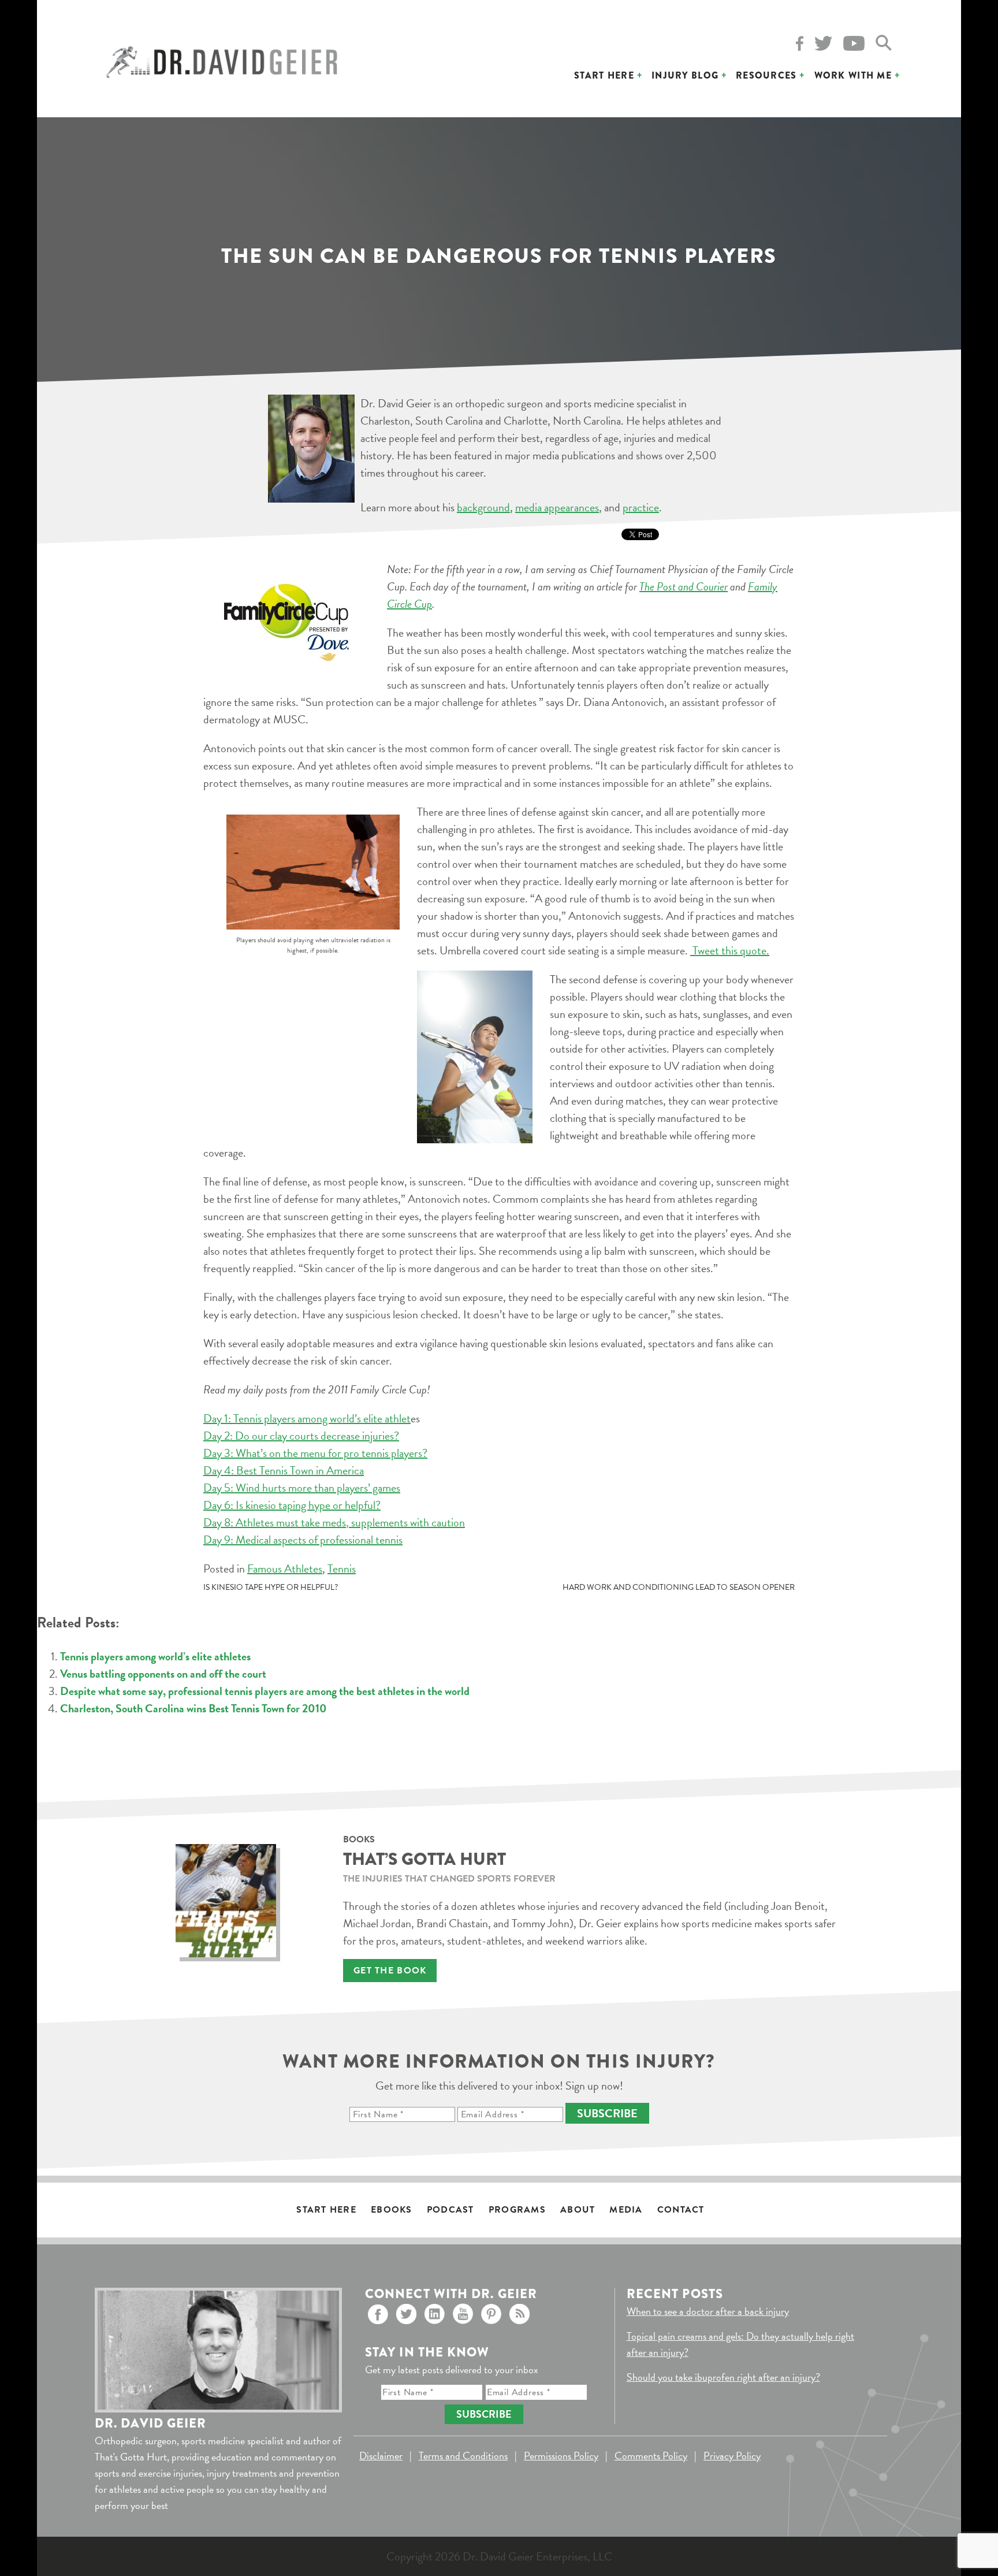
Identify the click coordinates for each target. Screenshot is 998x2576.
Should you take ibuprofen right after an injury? (723, 2377)
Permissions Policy (561, 2456)
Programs (517, 2210)
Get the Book (390, 1971)
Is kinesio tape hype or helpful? (271, 1587)
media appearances (557, 507)
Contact (681, 2210)
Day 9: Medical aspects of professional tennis (303, 1540)
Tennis (342, 1568)
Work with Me (853, 75)
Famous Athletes (285, 1568)
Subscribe (607, 2113)
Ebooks (392, 2210)
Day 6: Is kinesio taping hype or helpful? (292, 1505)
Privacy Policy (732, 2456)
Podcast (450, 2210)
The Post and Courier (684, 586)
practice (641, 507)
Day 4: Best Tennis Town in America (284, 1470)
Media (626, 2210)
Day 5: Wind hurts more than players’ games (302, 1488)
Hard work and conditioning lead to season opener (679, 1587)
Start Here (604, 75)
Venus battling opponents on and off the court (163, 1674)
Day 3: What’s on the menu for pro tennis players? (315, 1453)
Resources (766, 75)
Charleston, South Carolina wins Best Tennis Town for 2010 (193, 1708)
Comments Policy (651, 2456)
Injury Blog (685, 75)
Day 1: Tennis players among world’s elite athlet (307, 1418)
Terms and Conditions (463, 2456)
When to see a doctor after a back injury (708, 2311)
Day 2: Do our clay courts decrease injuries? (301, 1436)
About (578, 2210)
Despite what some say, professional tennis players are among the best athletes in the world (265, 1691)
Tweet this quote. (730, 950)
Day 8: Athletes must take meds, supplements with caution (334, 1522)
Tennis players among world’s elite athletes (155, 1656)
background (483, 507)
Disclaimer (381, 2456)
